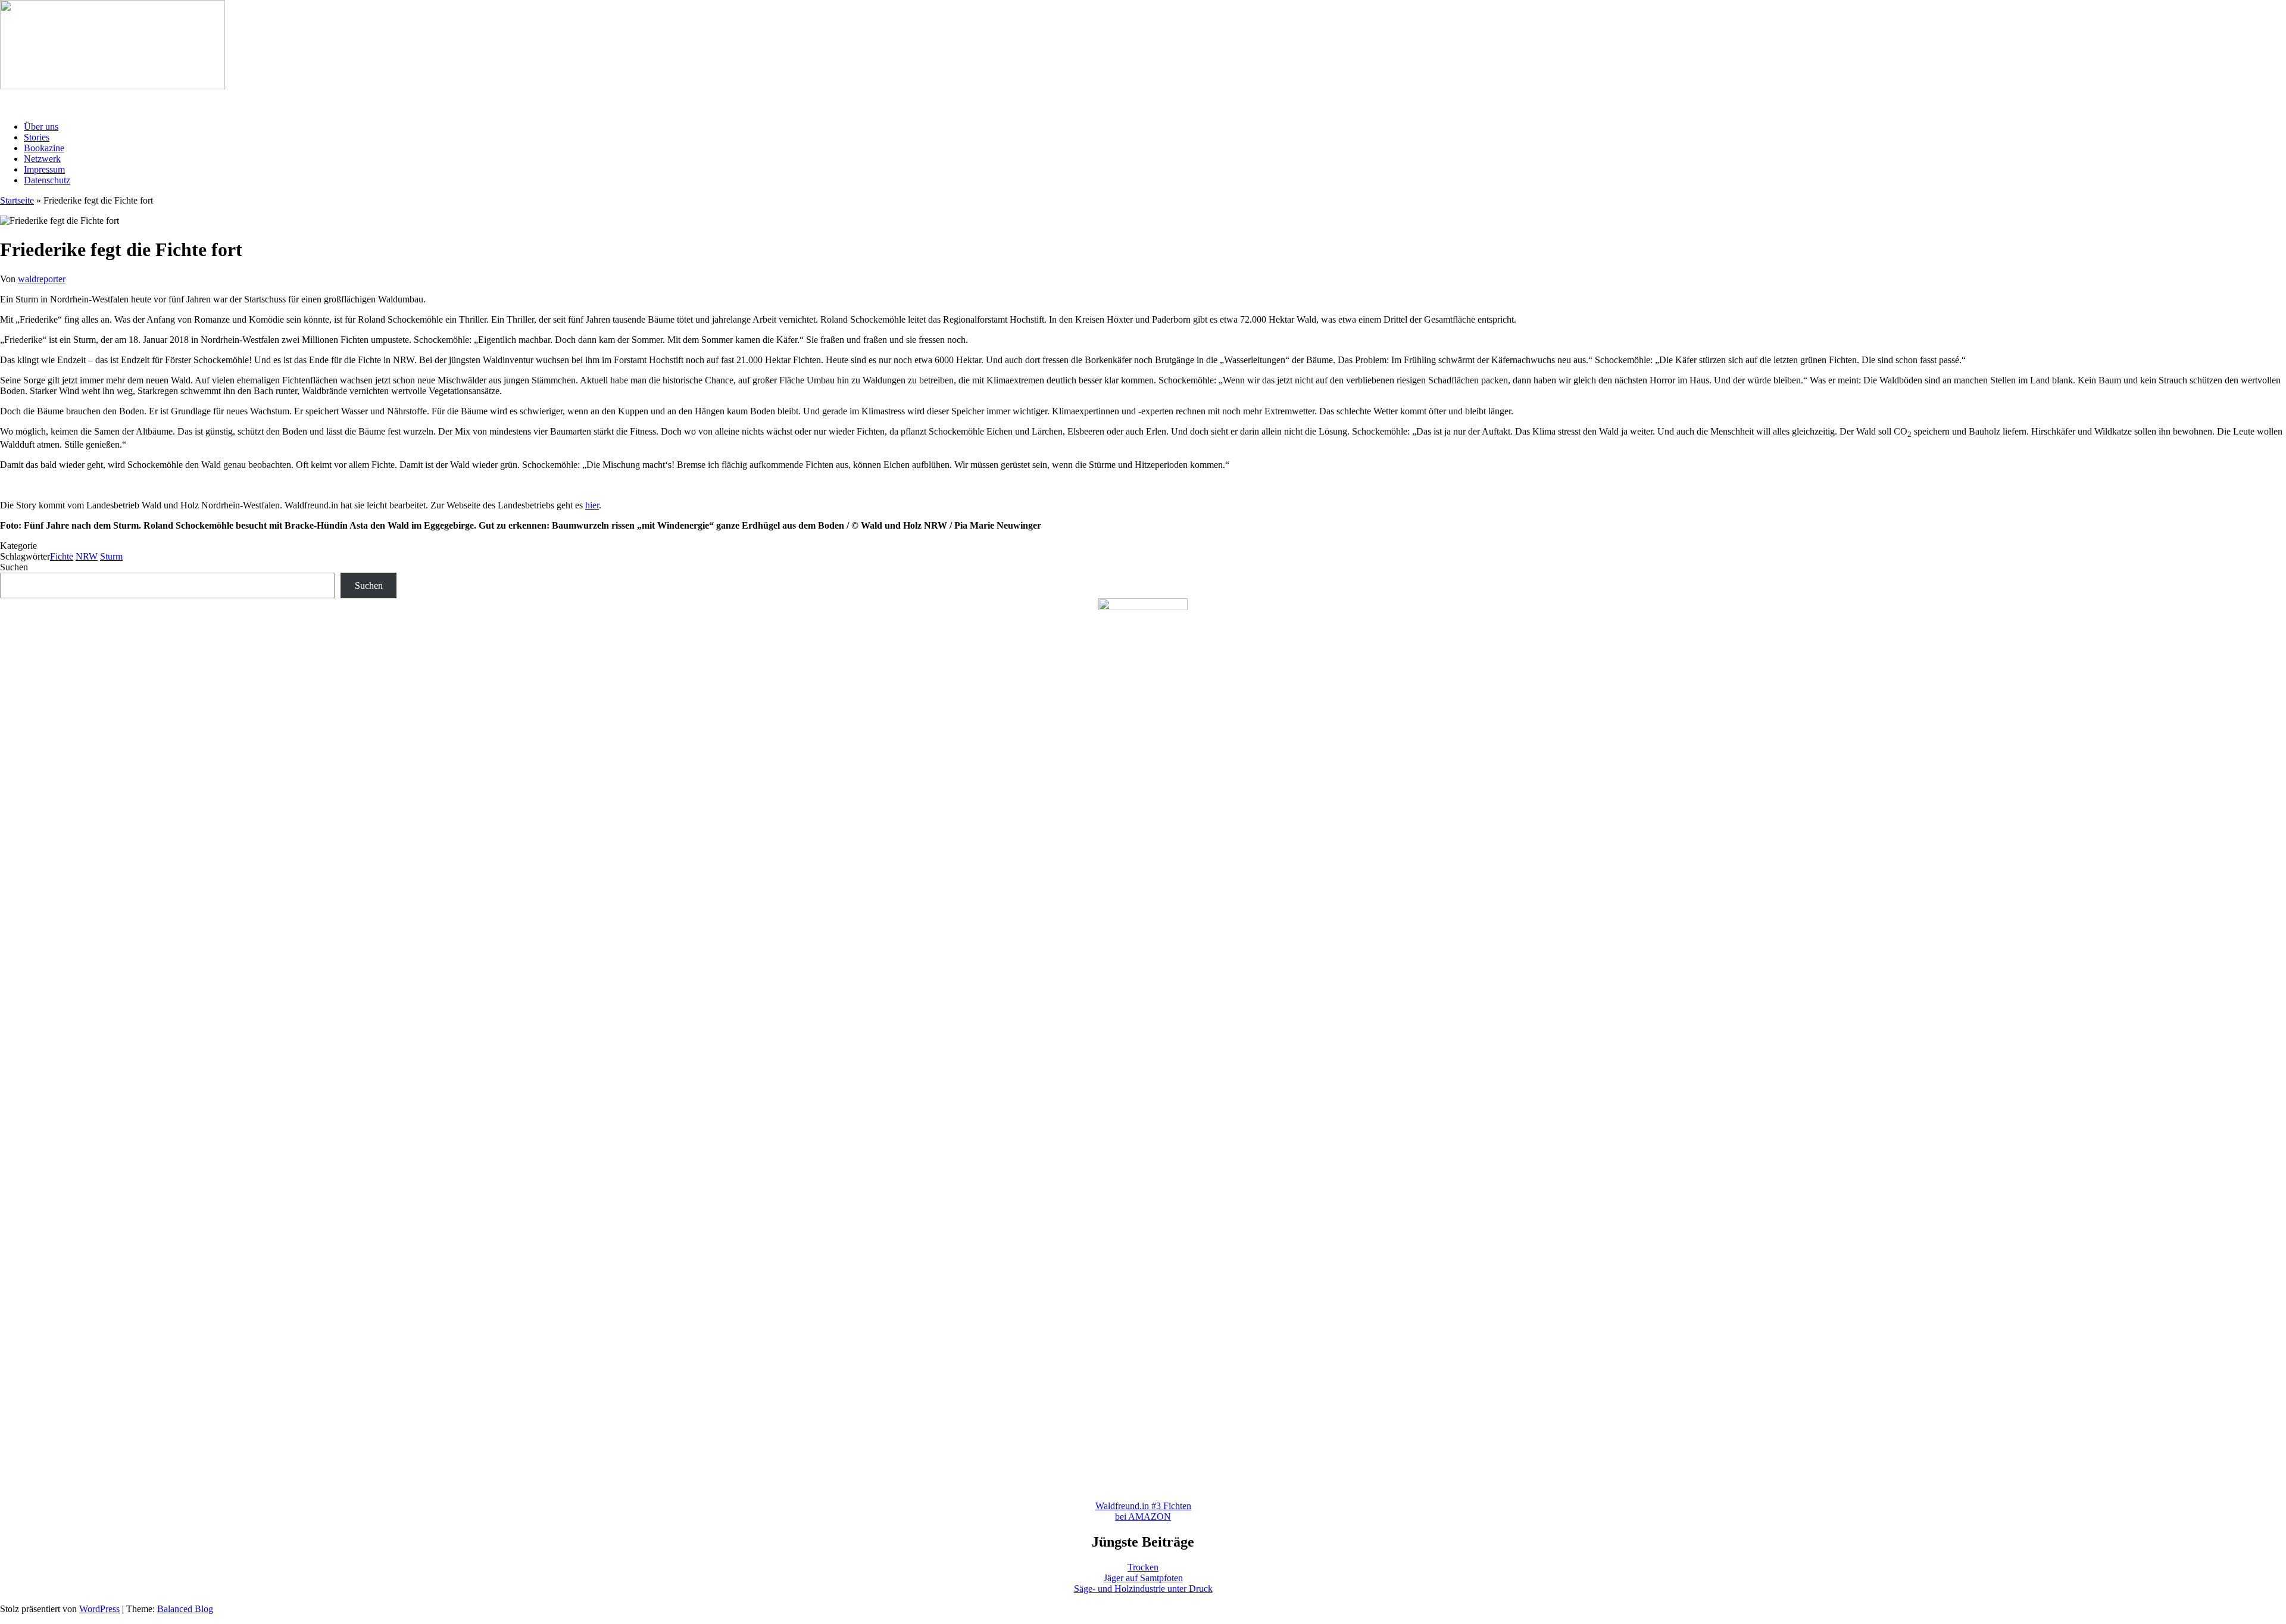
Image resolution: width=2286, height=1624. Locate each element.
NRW (87, 556)
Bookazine (44, 148)
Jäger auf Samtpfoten (1143, 1578)
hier (592, 505)
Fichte (62, 556)
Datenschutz (47, 180)
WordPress (99, 1609)
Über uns (41, 127)
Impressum (44, 169)
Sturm (111, 556)
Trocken (1143, 1567)
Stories (37, 137)
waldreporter (42, 279)
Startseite (17, 200)
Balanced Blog (185, 1609)
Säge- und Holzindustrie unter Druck (1143, 1589)
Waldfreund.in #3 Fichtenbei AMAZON (1143, 1511)
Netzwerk (42, 159)
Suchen (14, 567)
